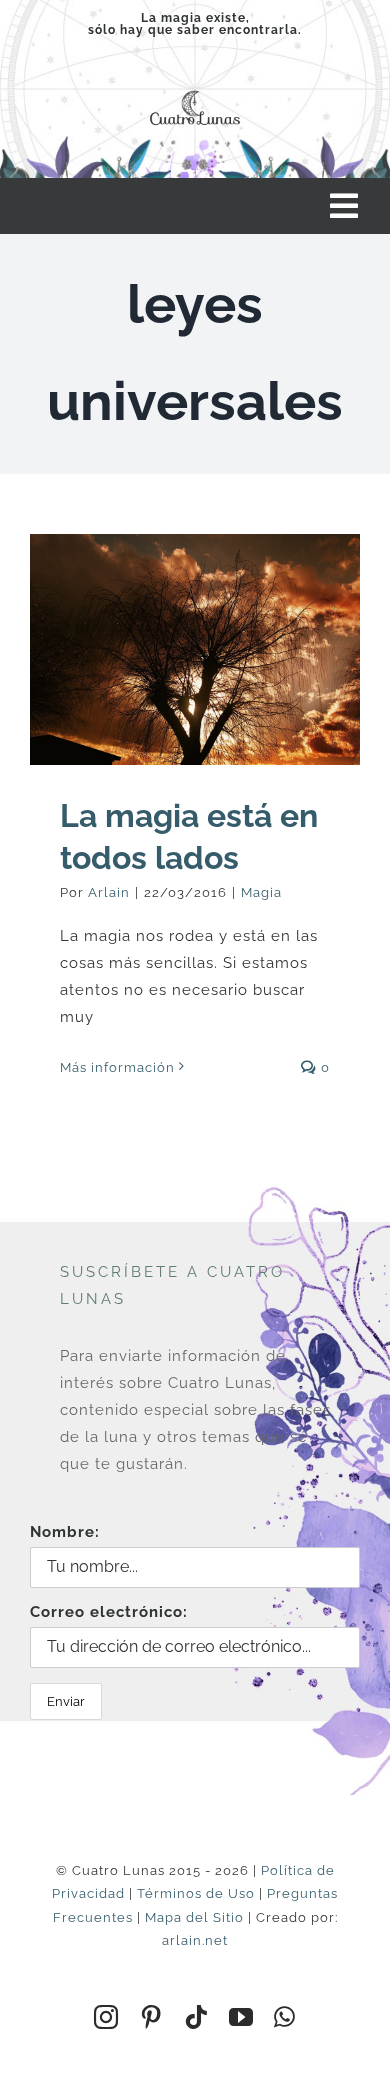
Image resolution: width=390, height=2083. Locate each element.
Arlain (109, 892)
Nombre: (65, 1532)
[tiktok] (196, 2017)
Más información (117, 1067)
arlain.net (195, 1940)
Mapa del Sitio (194, 1917)
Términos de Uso (196, 1893)
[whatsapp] (285, 2017)
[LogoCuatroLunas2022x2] (195, 90)
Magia (261, 892)
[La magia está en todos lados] (195, 649)
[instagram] (106, 2017)
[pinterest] (151, 2017)
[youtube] (241, 2017)
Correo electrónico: (109, 1612)
